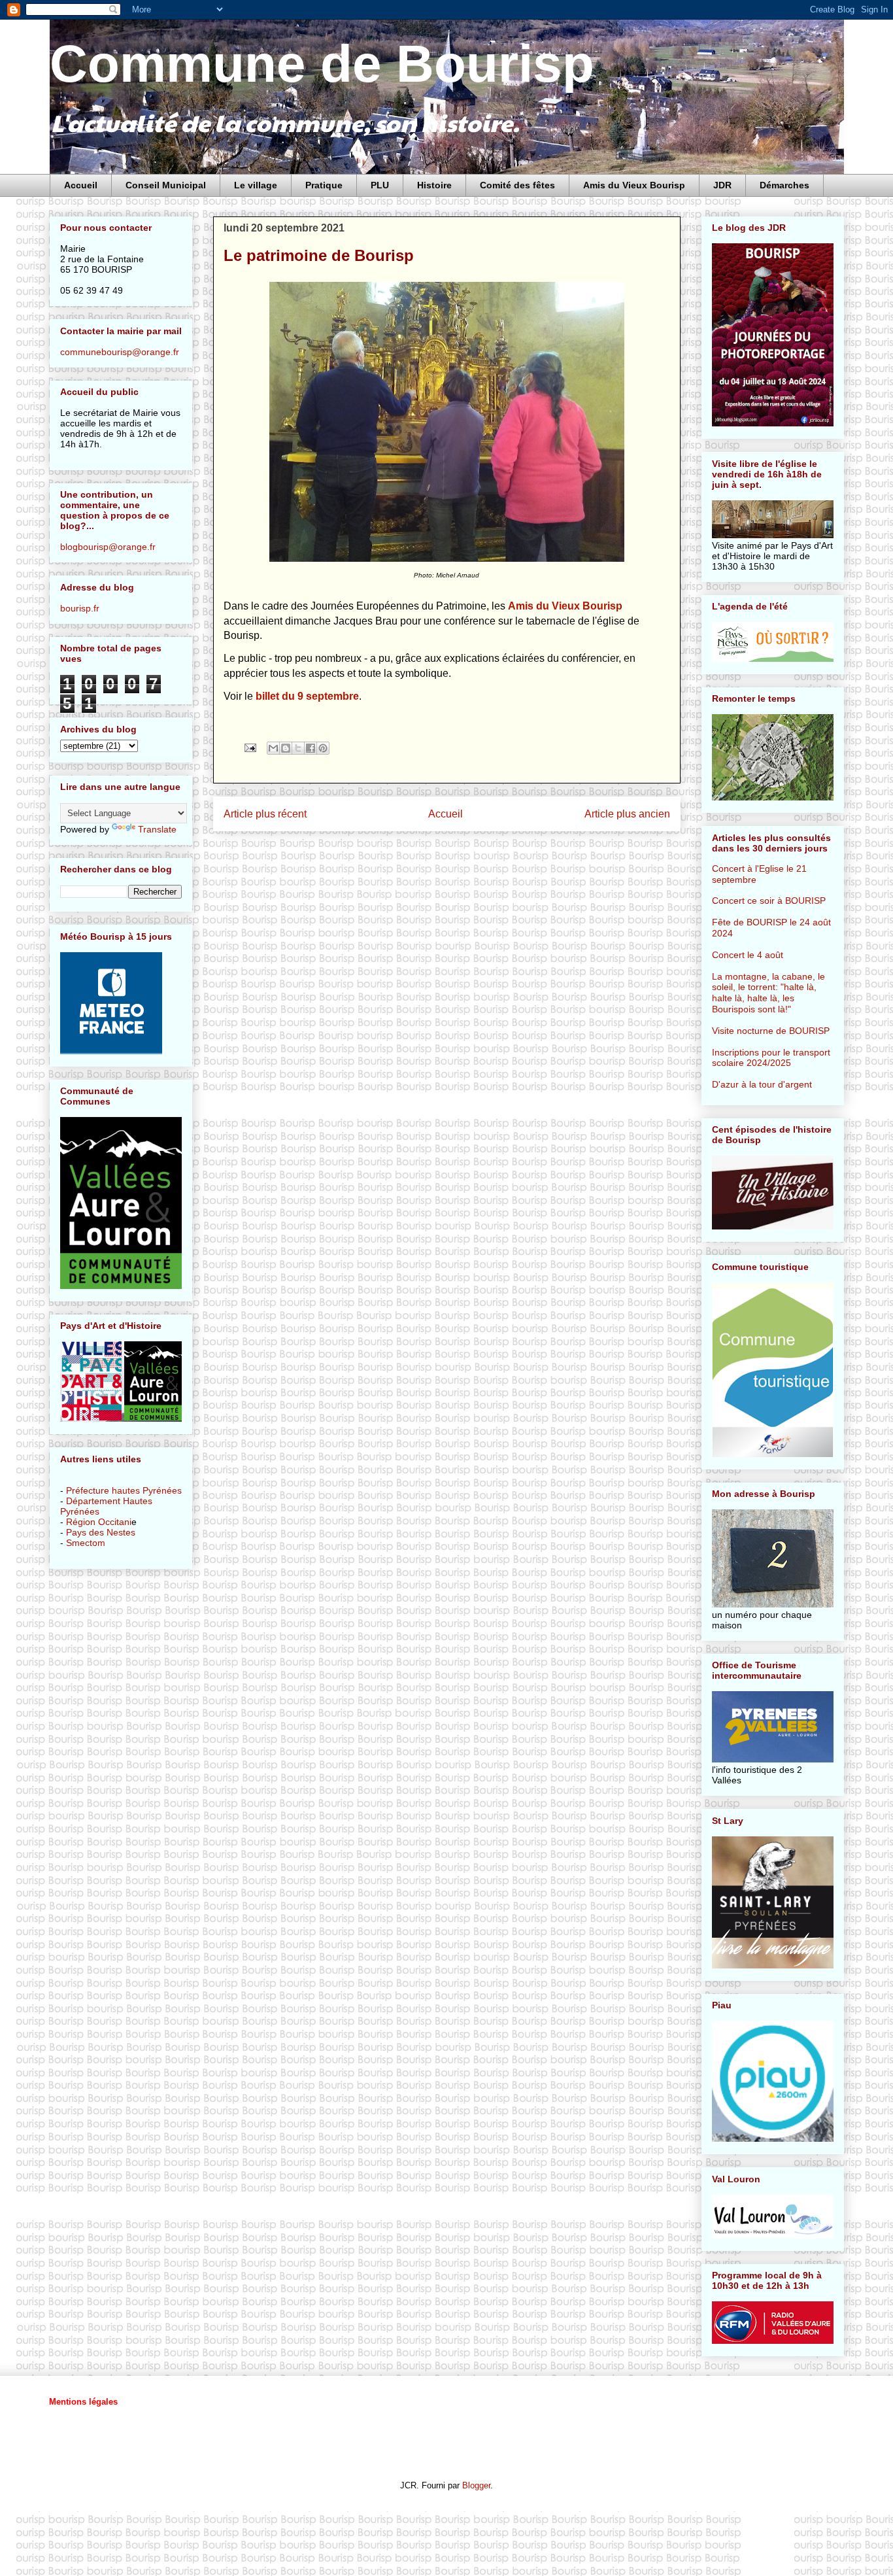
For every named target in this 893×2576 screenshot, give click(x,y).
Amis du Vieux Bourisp (634, 185)
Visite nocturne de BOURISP (771, 1031)
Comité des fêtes (517, 185)
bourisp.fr (80, 608)
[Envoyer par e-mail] (273, 748)
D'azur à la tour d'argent (762, 1084)
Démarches (784, 185)
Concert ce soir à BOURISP (769, 901)
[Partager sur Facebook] (311, 748)
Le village (256, 185)
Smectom (86, 1543)
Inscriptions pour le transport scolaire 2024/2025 (771, 1058)
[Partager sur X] (298, 748)
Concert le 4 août (748, 955)
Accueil (81, 185)
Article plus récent (265, 814)
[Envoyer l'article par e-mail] (250, 747)
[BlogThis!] (286, 748)
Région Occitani (99, 1522)
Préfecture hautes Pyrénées (124, 1490)
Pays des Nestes (101, 1532)
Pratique (324, 185)
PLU (380, 185)
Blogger (476, 2485)
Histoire (434, 185)
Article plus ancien (627, 814)
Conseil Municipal (166, 185)
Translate (157, 829)
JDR (722, 185)
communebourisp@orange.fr (120, 352)
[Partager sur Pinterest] (323, 748)
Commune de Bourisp (322, 64)
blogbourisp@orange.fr (108, 547)
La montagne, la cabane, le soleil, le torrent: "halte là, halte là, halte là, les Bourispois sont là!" (768, 993)
